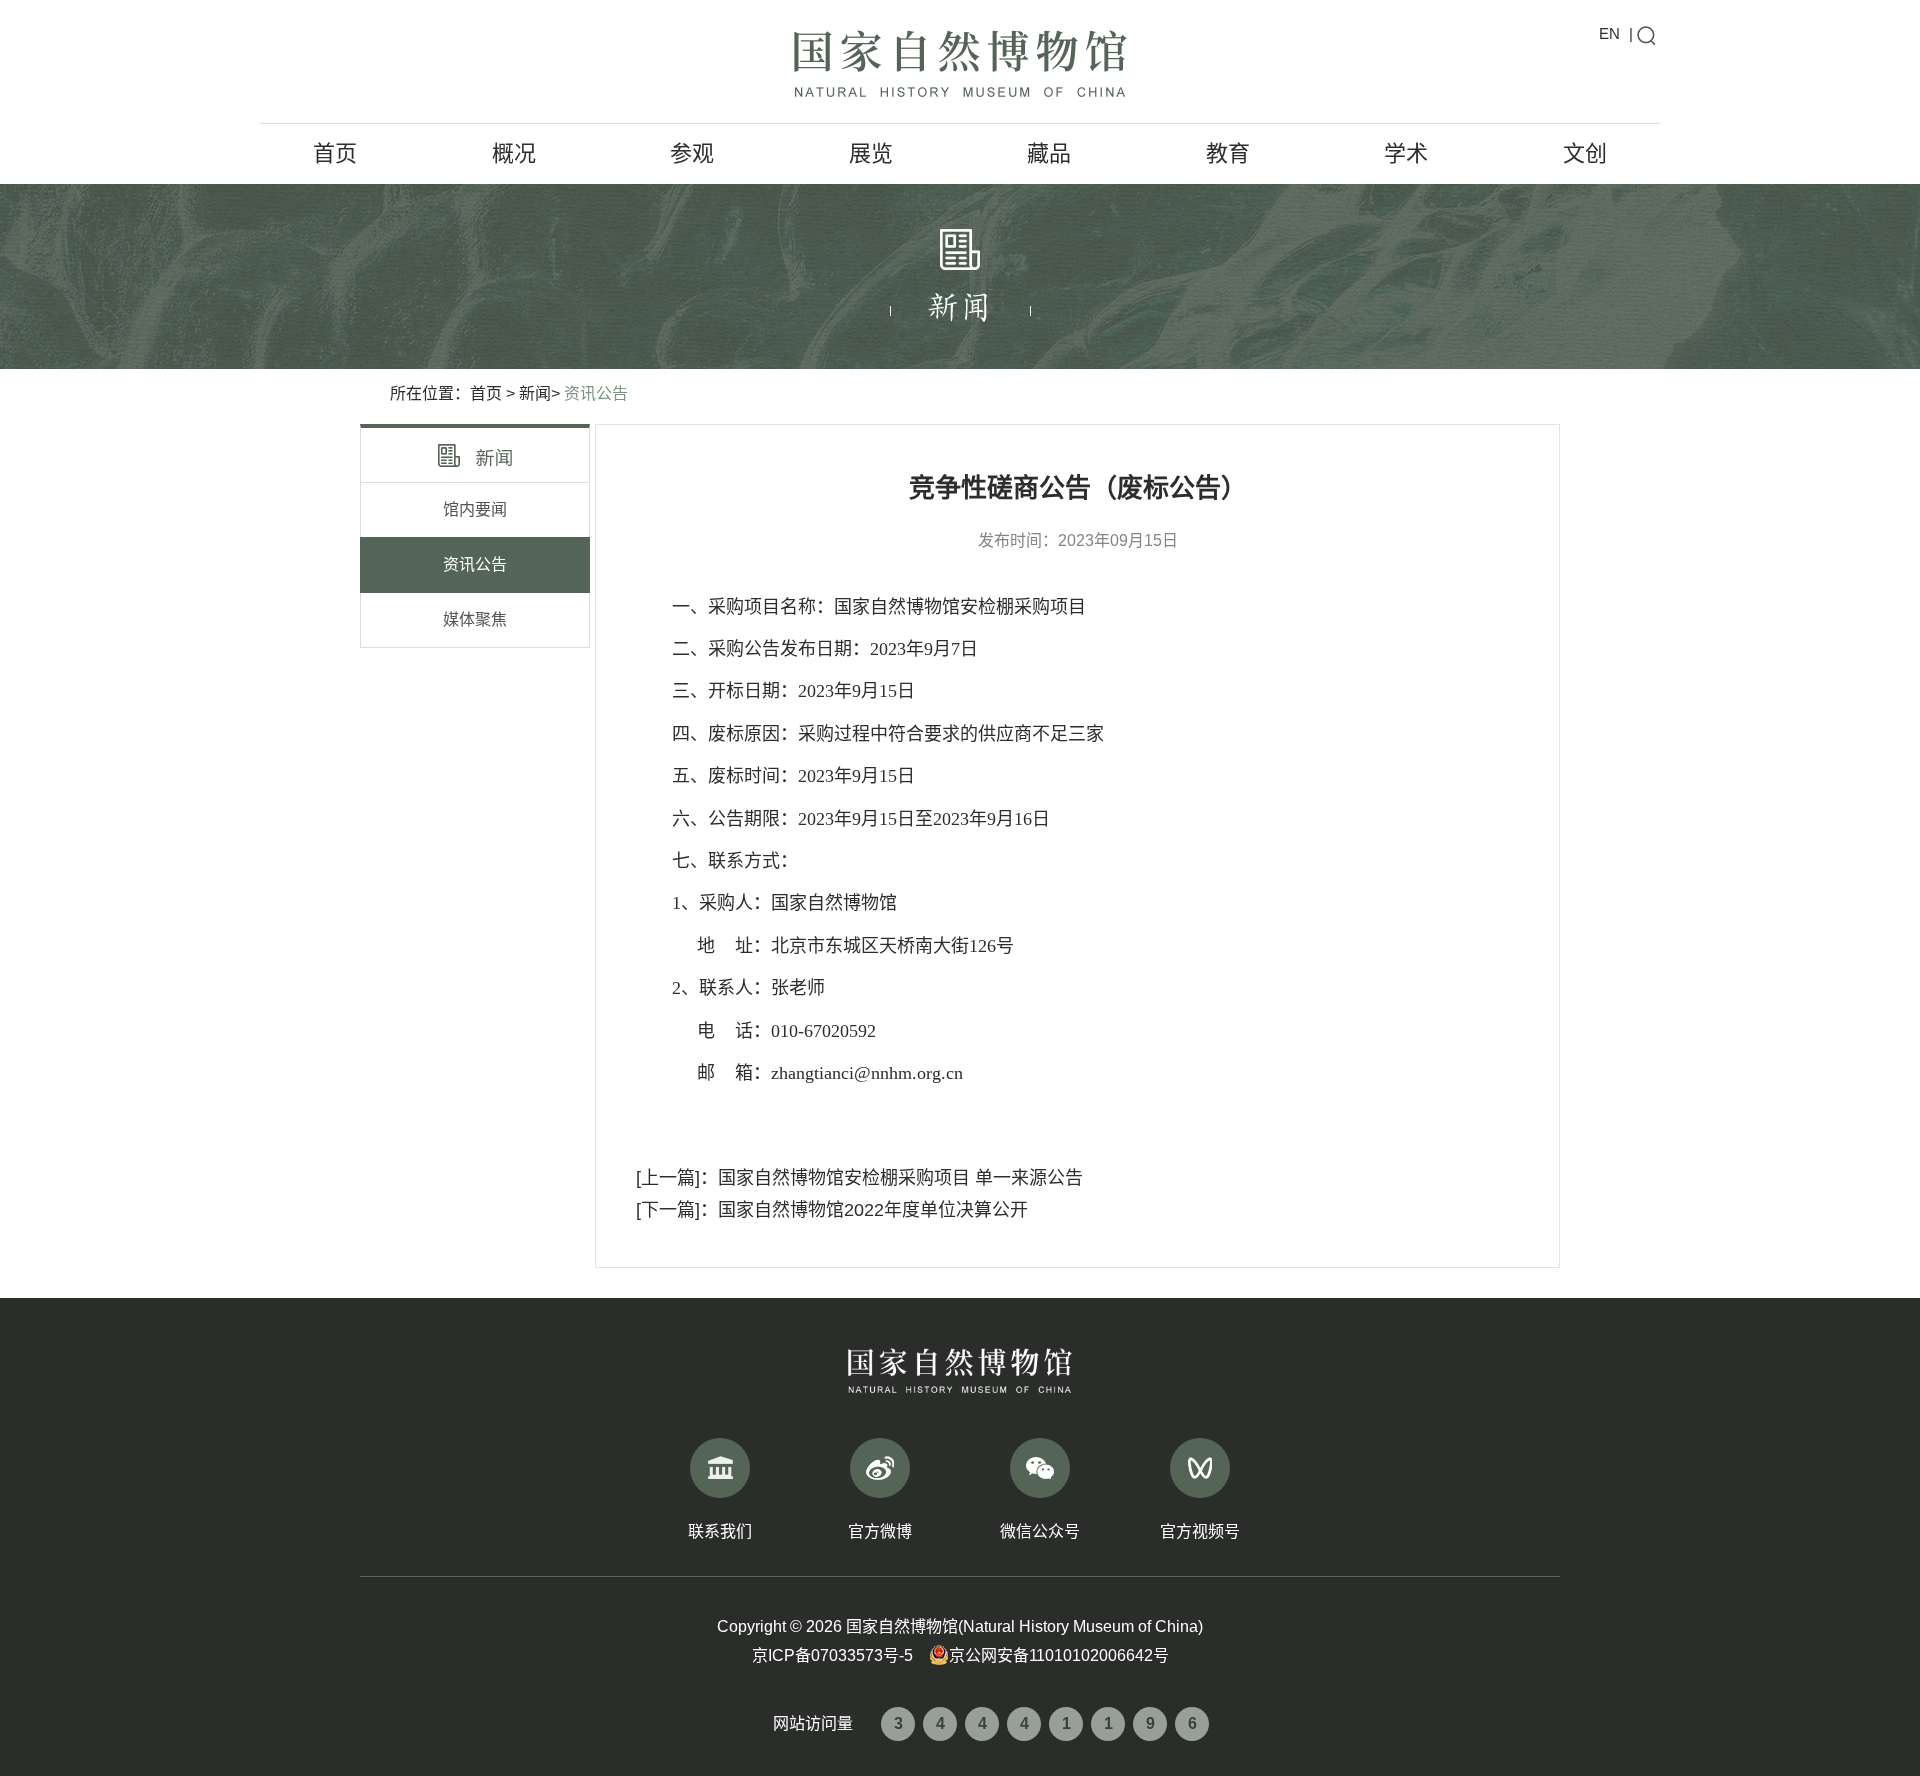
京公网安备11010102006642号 (1059, 1655)
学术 (1406, 153)
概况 (514, 153)
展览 (871, 153)
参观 (692, 153)
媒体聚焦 (475, 619)
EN (1609, 33)
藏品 (1049, 153)
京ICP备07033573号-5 (832, 1655)
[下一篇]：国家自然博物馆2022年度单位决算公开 (832, 1210)
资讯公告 (596, 393)
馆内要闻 (475, 509)
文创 (1585, 153)
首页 (335, 153)
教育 (1228, 153)
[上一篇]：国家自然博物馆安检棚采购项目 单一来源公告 (859, 1178)
